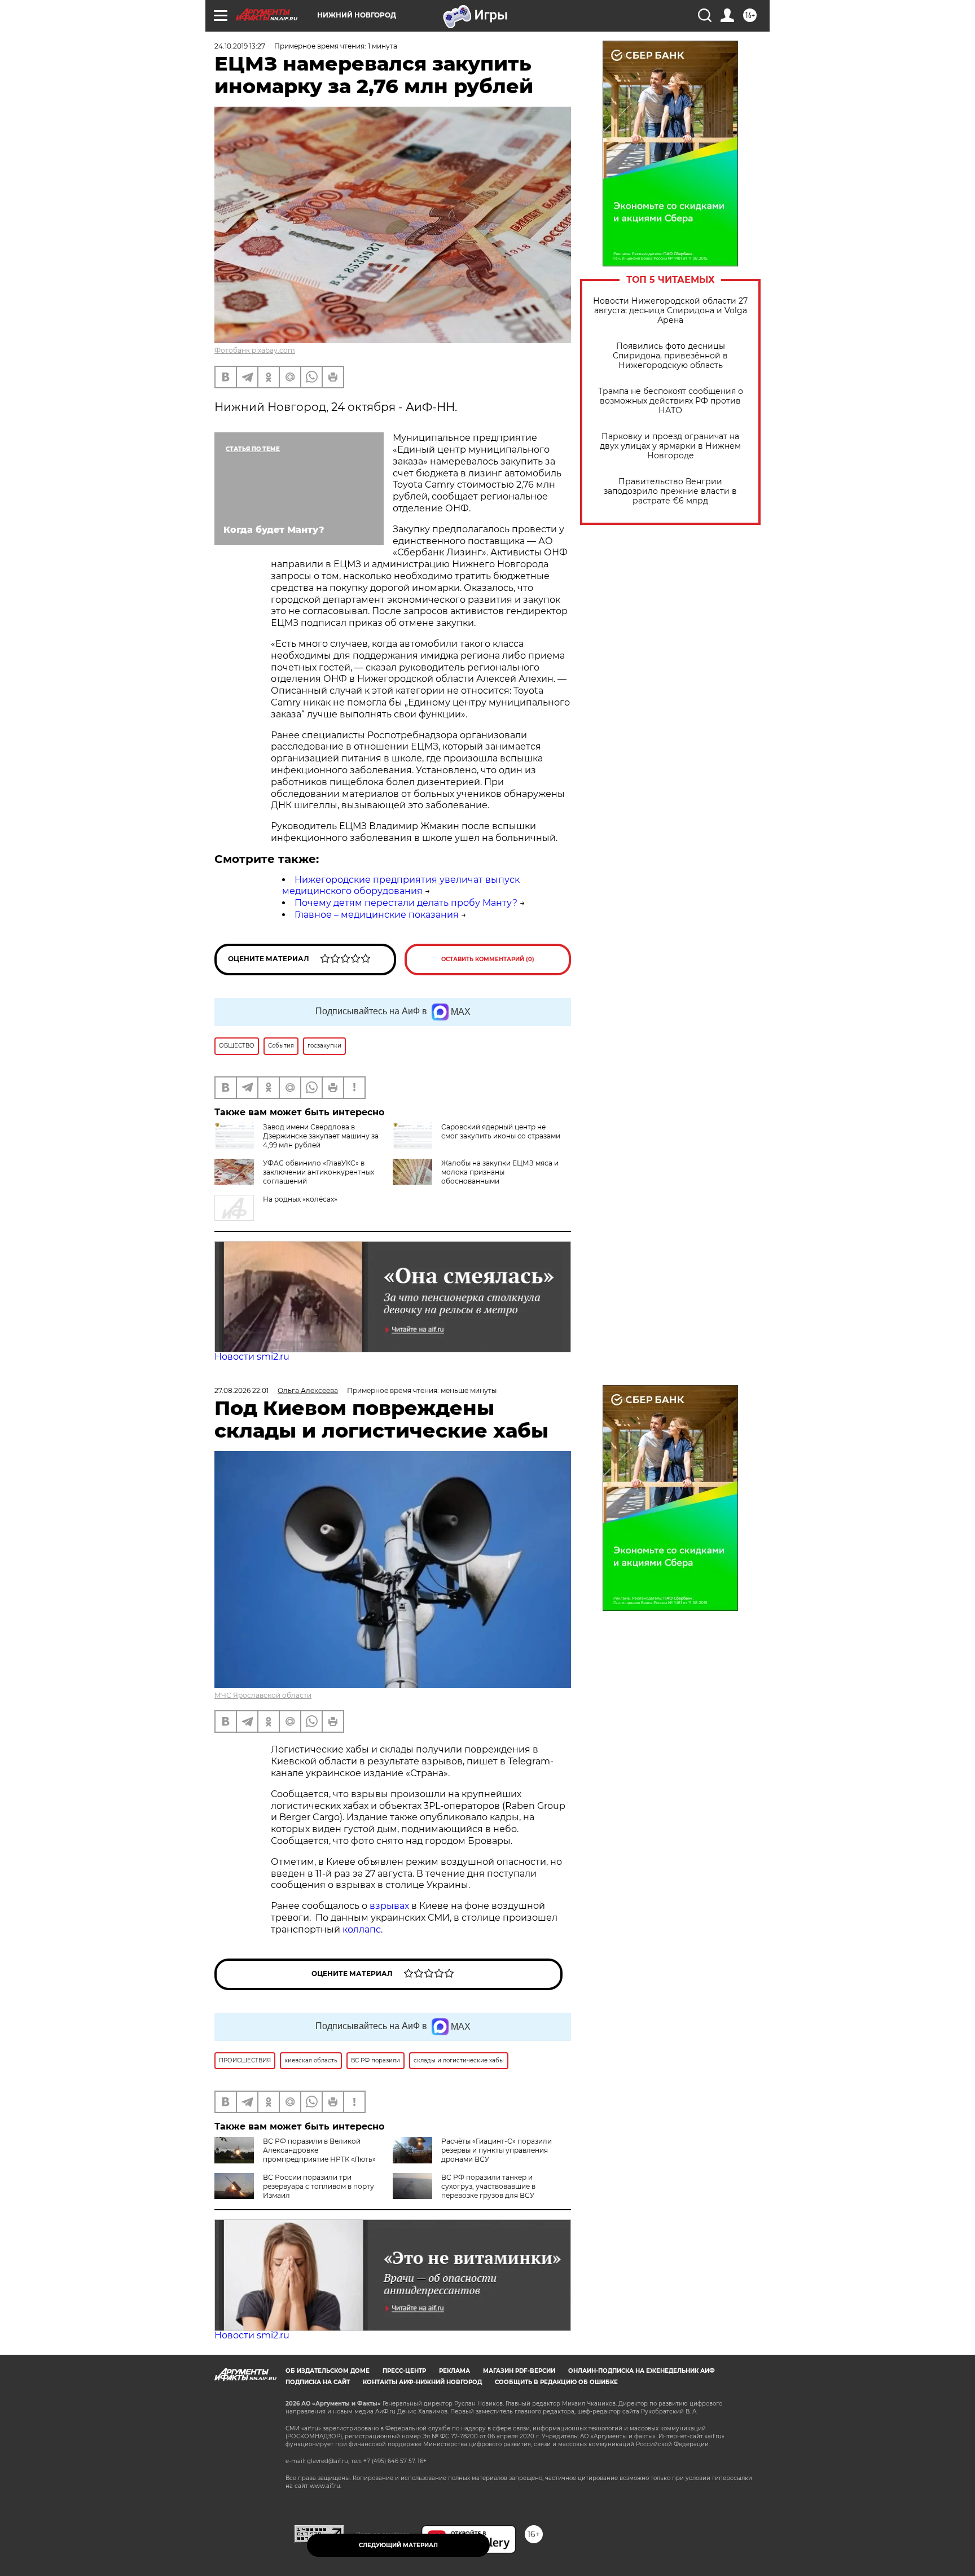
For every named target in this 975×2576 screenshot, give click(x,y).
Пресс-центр (404, 2371)
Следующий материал (398, 2545)
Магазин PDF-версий (519, 2371)
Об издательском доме (328, 2371)
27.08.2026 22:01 (241, 1390)
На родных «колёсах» (300, 1199)
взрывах (390, 1906)
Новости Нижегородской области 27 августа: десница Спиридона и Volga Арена (670, 311)
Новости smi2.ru (252, 1357)
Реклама (454, 2371)
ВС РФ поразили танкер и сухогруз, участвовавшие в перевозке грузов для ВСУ (488, 2186)
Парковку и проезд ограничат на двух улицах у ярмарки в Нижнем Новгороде (670, 446)
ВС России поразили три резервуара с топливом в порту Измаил (319, 2186)
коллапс (362, 1929)
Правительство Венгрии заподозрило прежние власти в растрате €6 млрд (670, 491)
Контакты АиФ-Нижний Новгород (422, 2382)
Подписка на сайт (318, 2382)
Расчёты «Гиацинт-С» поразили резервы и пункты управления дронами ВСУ (497, 2150)
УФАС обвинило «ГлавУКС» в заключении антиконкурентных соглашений (319, 1172)
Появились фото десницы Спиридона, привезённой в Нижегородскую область (670, 356)
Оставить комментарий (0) (488, 959)
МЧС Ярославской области (263, 1695)
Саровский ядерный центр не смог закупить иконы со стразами (501, 1131)
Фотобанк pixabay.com (255, 350)
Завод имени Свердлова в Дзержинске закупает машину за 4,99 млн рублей (321, 1136)
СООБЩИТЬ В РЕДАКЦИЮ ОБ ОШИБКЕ (556, 2382)
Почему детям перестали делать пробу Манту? (406, 903)
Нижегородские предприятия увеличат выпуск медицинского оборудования (401, 886)
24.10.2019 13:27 (240, 46)
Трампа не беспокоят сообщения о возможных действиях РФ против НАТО (671, 401)
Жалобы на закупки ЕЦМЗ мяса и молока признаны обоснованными (500, 1172)
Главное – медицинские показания (377, 915)
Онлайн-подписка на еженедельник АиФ (642, 2371)
